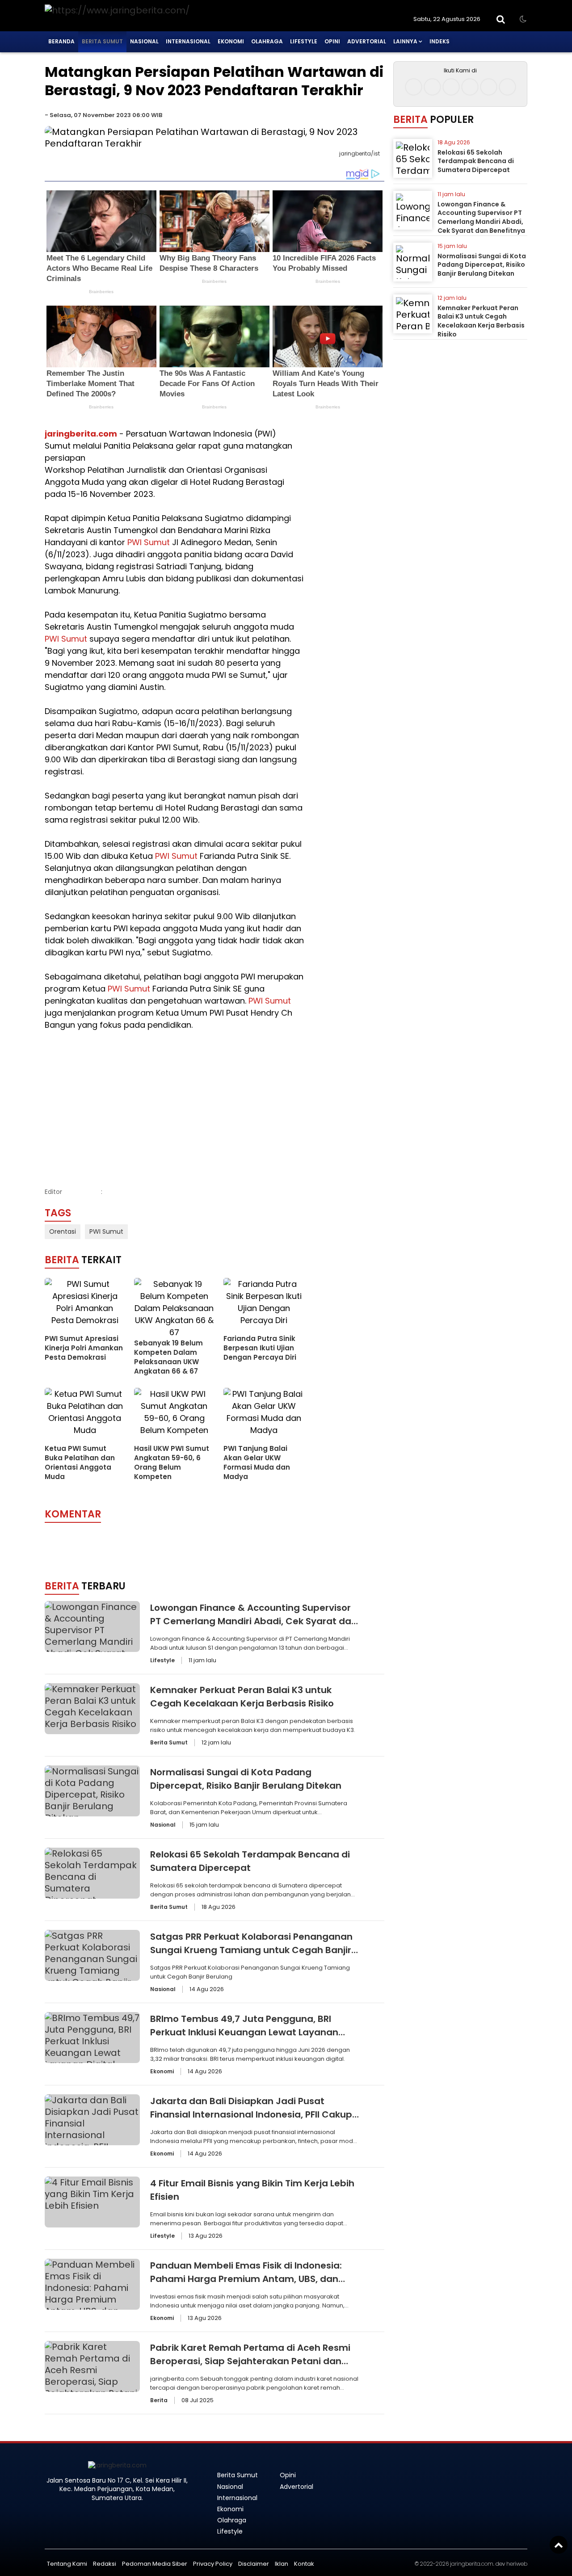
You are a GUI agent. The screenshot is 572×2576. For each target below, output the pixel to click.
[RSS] (507, 87)
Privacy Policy (213, 2564)
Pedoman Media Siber (155, 2564)
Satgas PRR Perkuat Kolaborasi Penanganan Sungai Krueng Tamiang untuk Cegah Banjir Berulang (251, 1950)
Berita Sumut (102, 41)
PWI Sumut (149, 542)
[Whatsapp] (489, 87)
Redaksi (105, 2564)
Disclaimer (254, 2564)
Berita (159, 2400)
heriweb (517, 2564)
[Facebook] (414, 87)
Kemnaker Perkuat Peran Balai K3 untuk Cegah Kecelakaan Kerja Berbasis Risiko (481, 321)
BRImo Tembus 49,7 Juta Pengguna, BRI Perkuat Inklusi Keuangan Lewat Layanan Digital (244, 2032)
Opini (332, 41)
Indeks (440, 41)
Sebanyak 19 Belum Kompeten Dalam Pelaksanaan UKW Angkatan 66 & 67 (168, 1357)
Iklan (282, 2564)
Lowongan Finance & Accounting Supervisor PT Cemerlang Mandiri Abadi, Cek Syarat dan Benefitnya (254, 1621)
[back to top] (559, 2545)
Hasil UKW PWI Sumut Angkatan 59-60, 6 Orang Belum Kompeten (172, 1462)
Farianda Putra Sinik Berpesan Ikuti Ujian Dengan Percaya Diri (260, 1348)
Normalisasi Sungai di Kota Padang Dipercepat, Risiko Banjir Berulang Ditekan (482, 265)
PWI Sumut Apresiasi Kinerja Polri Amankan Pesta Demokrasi (84, 1348)
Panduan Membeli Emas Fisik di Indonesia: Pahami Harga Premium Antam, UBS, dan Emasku (246, 2279)
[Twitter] (451, 87)
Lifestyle (304, 41)
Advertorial (367, 41)
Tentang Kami (67, 2564)
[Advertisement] (174, 1098)
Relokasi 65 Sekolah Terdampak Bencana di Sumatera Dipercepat (476, 161)
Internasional (188, 41)
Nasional (144, 41)
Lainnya (405, 41)
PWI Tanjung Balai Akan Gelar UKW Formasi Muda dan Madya (257, 1462)
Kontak (304, 2564)
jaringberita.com (81, 434)
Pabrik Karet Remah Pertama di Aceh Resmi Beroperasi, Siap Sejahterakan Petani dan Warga (250, 2361)
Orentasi (63, 1231)
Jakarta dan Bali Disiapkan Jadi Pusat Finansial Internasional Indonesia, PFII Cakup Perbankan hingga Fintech (251, 2114)
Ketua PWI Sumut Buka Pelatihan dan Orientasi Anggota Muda (80, 1462)
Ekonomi (231, 41)
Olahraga (267, 41)
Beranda (61, 41)
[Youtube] (470, 87)
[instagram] (432, 87)
